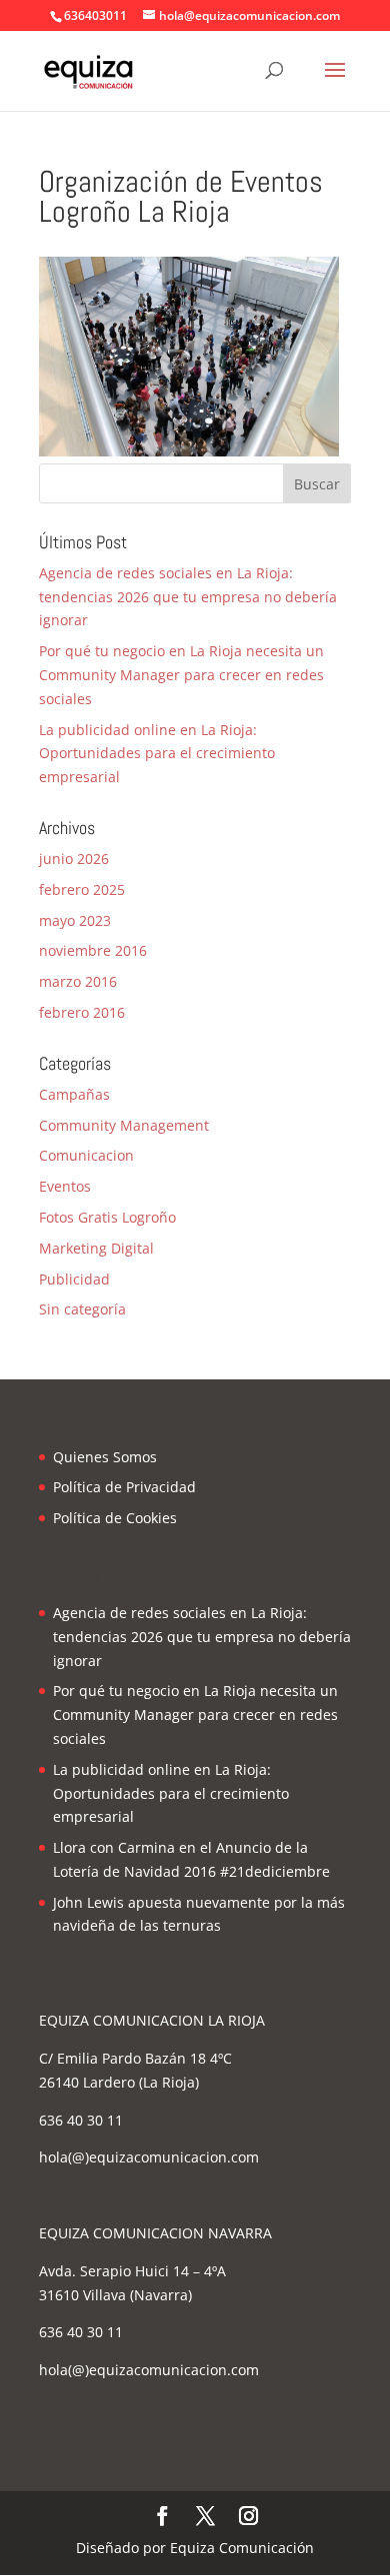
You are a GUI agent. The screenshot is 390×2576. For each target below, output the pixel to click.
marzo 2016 (78, 981)
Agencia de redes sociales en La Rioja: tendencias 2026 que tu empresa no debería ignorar (188, 597)
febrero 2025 (82, 889)
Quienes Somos (105, 1457)
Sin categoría (82, 1309)
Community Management (124, 1125)
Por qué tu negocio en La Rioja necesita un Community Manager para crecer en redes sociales (181, 675)
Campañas (74, 1094)
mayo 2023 (75, 920)
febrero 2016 (82, 1012)
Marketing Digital (96, 1248)
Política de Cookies (115, 1518)
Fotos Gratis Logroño (107, 1217)
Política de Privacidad (124, 1487)
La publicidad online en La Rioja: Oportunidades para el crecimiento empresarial (157, 754)
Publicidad (74, 1279)
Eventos (65, 1186)
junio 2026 (74, 859)
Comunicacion (86, 1155)
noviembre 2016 (93, 950)
